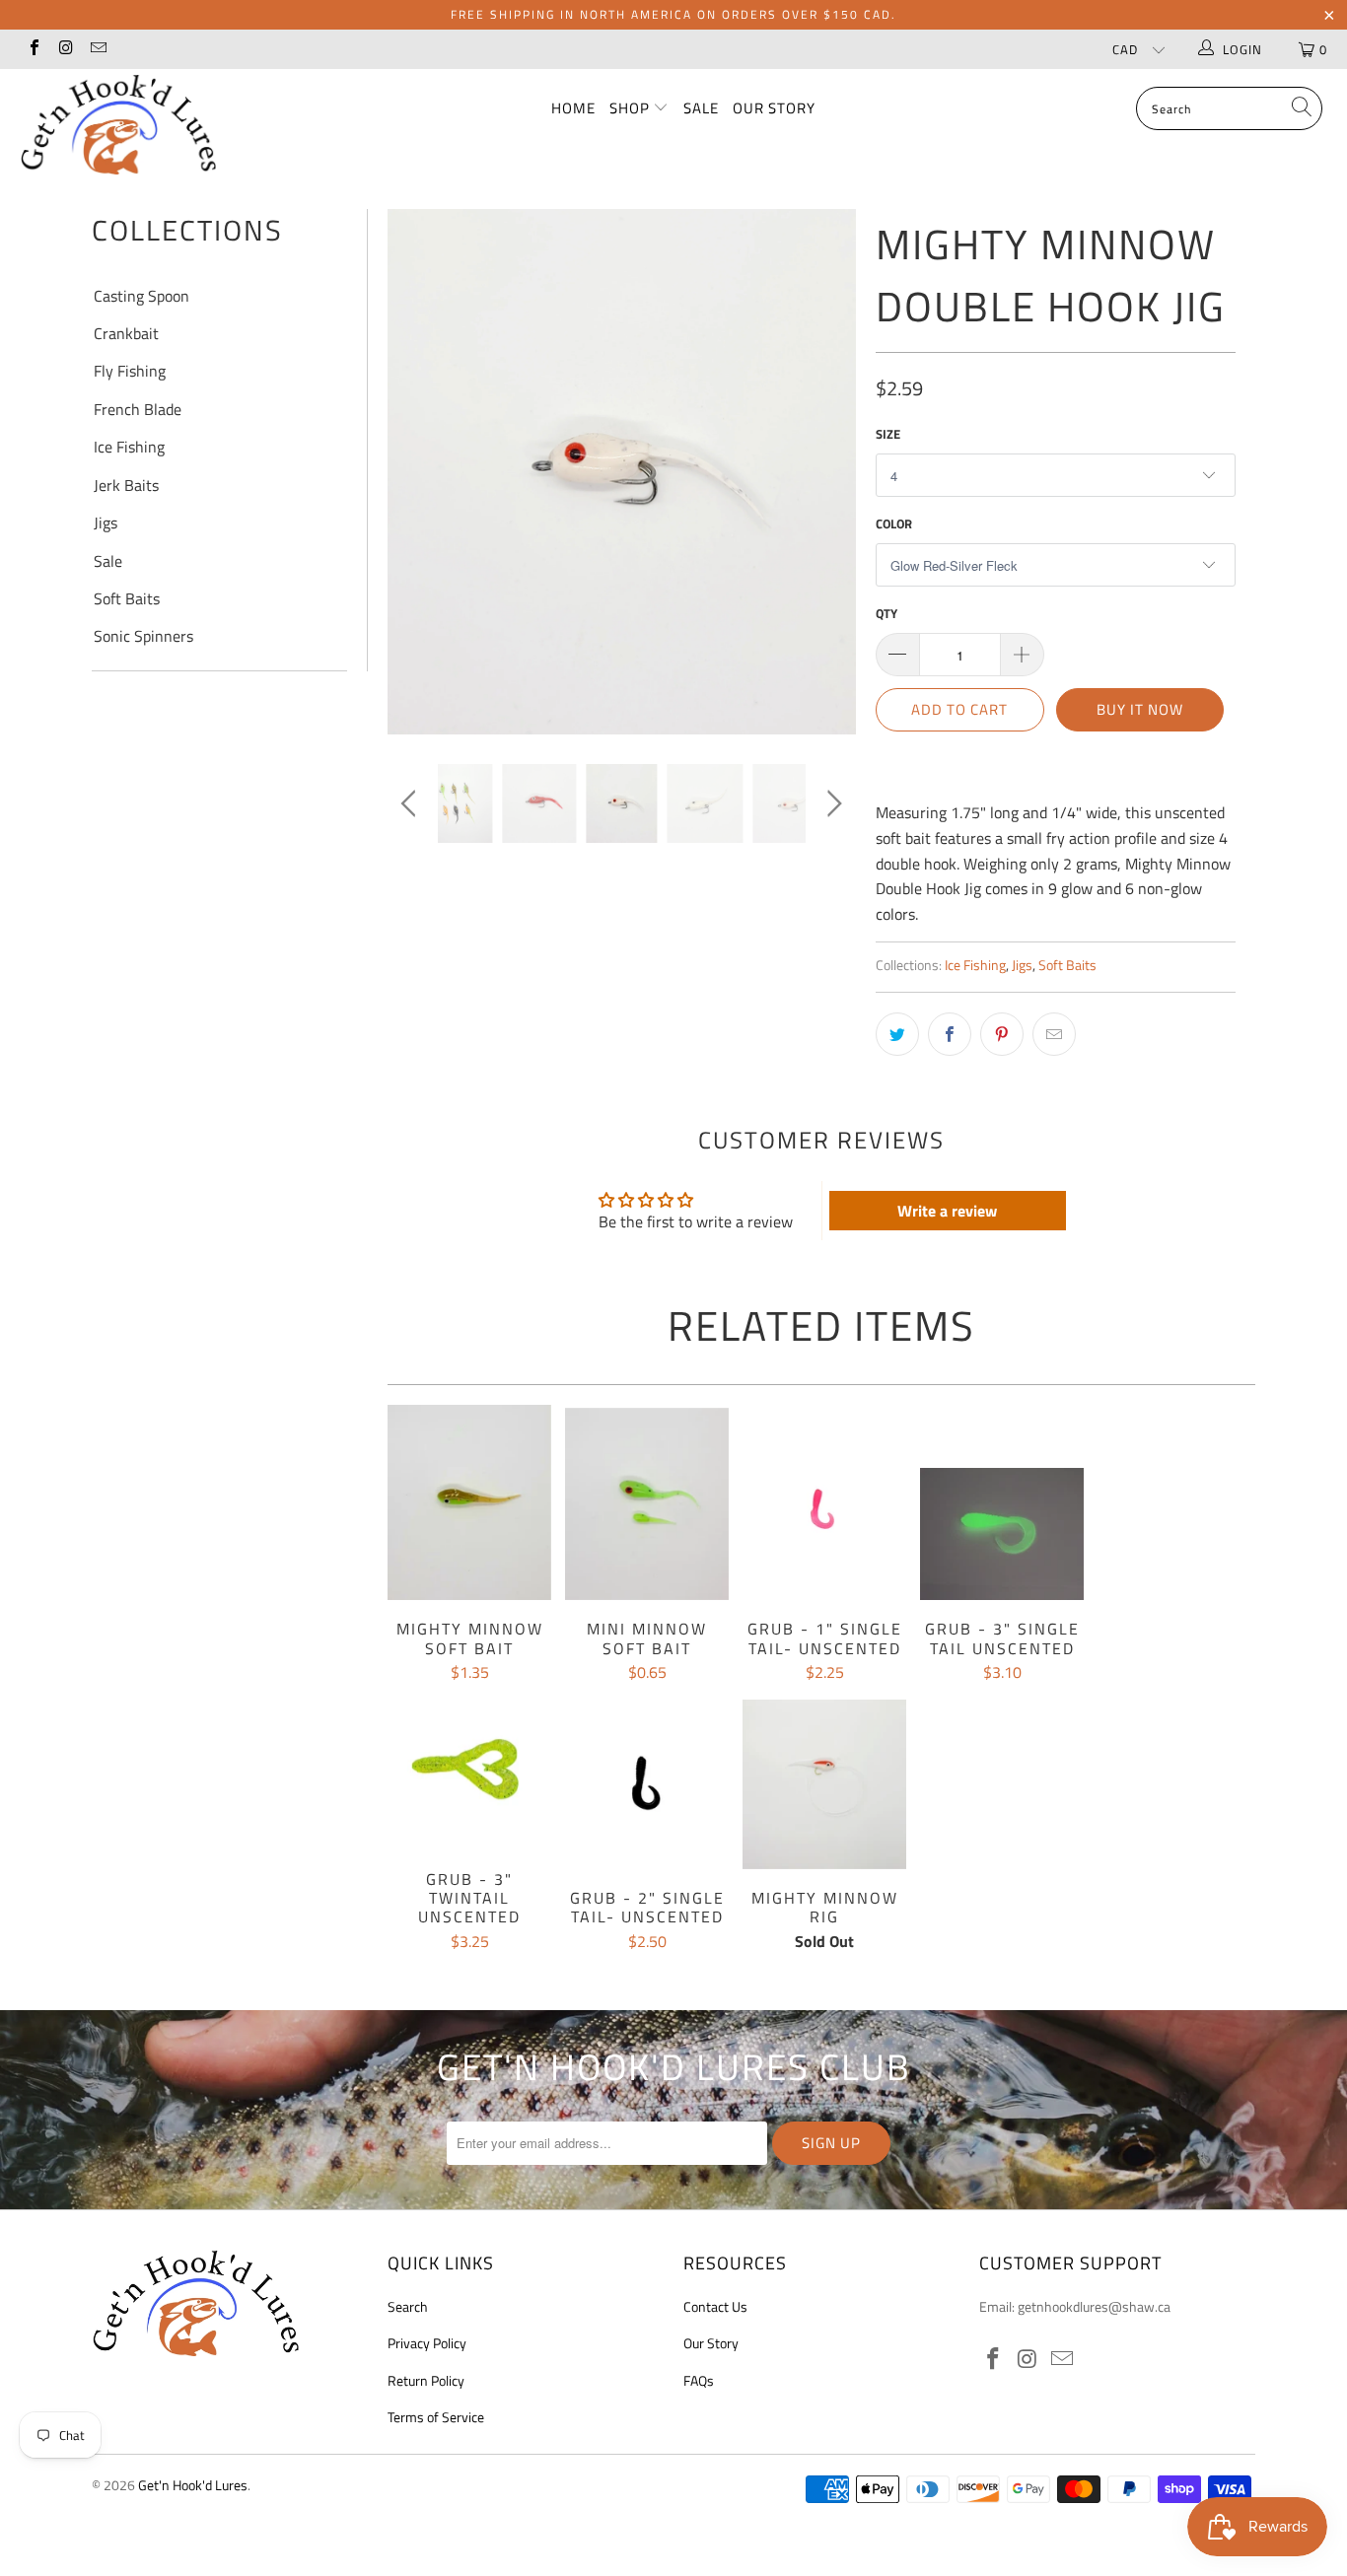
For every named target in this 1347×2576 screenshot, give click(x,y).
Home (573, 108)
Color (894, 523)
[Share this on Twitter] (897, 1034)
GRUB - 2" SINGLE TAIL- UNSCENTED (647, 1788)
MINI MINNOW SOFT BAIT (647, 1504)
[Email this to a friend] (1054, 1034)
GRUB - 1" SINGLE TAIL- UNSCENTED (824, 1514)
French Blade (138, 409)
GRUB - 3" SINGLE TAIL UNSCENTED (1002, 1534)
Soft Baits (127, 598)
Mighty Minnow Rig (824, 1784)
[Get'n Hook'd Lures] (118, 124)
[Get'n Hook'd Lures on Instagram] (65, 49)
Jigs (106, 522)
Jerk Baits (126, 485)
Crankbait (126, 333)
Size (888, 434)
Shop (632, 108)
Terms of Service (436, 2417)
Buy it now (1140, 709)
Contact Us (715, 2306)
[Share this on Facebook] (950, 1034)
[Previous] (412, 452)
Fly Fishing (130, 371)
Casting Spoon (142, 296)
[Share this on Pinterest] (1002, 1034)
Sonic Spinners (143, 636)
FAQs (699, 2380)
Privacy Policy (427, 2343)
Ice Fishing (129, 447)
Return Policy (426, 2380)
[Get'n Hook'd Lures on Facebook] (34, 49)
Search (408, 2306)
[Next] (831, 452)
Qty (886, 613)
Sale (701, 108)
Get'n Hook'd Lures (193, 2485)
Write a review (947, 1211)
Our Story (774, 108)
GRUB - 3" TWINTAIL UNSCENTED (469, 1769)
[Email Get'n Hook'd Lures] (98, 49)
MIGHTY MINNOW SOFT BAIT (469, 1502)
